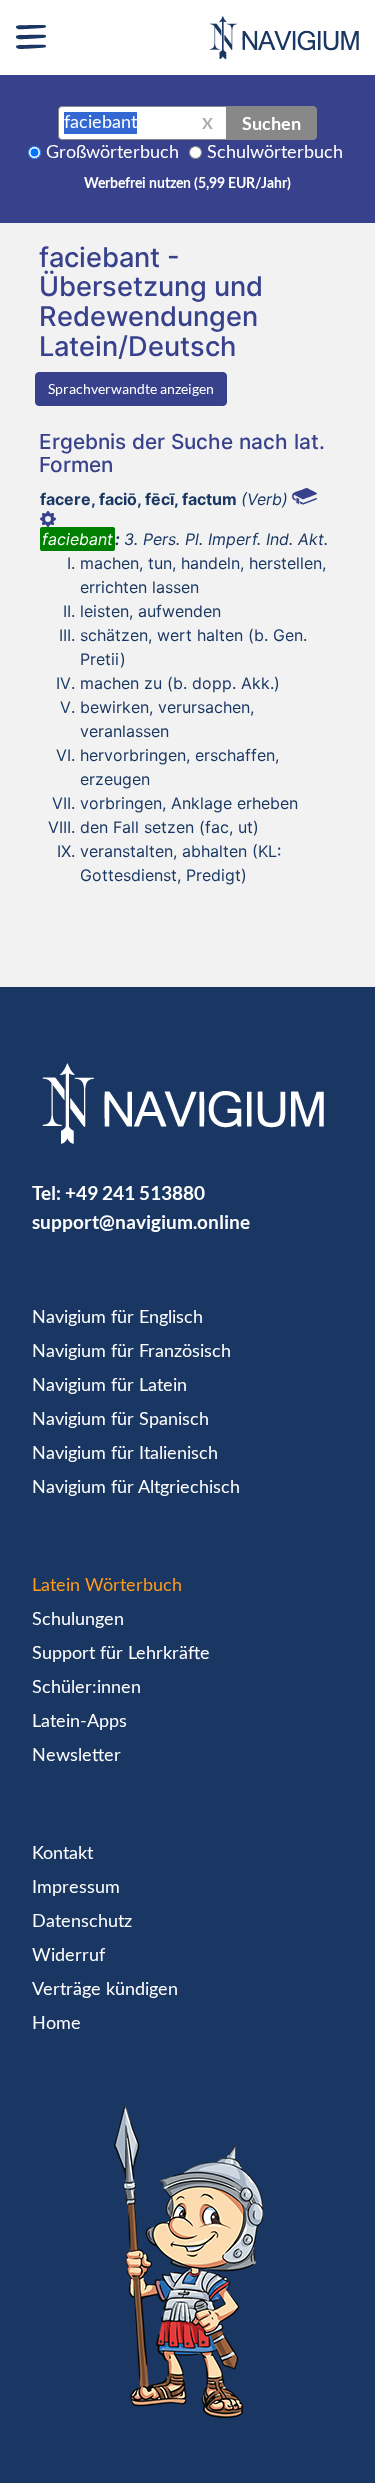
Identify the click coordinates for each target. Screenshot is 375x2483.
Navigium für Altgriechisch (136, 1488)
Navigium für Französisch (131, 1352)
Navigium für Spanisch (120, 1420)
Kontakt (62, 1854)
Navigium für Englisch (117, 1318)
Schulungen (78, 1620)
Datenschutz (82, 1922)
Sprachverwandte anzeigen (131, 388)
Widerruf (68, 1956)
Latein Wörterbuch (107, 1586)
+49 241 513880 (135, 1192)
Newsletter (76, 1756)
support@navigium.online (141, 1221)
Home (56, 2024)
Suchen (271, 123)
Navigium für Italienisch (125, 1454)
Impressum (76, 1888)
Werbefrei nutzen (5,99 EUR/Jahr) (187, 184)
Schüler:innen (86, 1688)
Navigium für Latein (109, 1386)
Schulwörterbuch (275, 153)
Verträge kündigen (105, 1990)
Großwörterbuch (112, 153)
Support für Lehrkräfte (121, 1654)
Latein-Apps (79, 1722)
